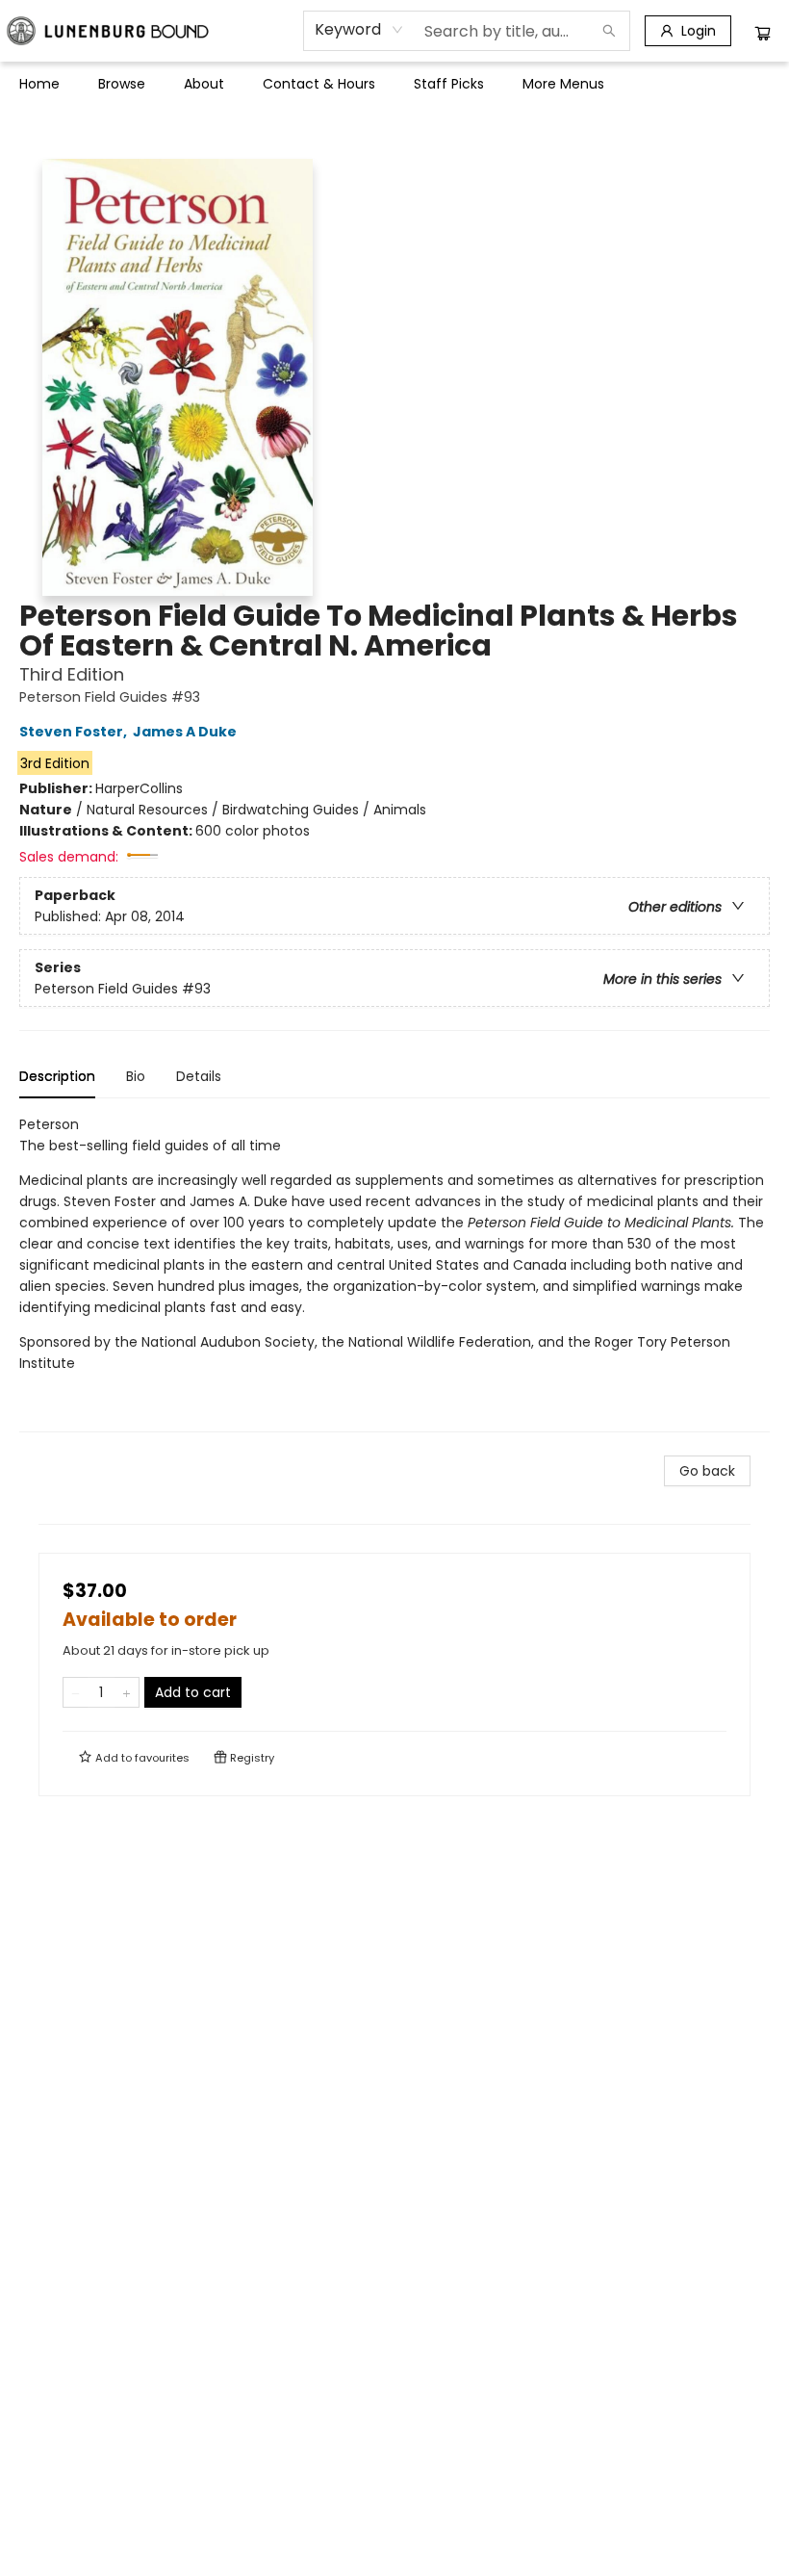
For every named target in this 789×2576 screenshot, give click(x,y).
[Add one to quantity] (127, 1692)
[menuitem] (39, 84)
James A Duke (185, 732)
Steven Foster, (75, 732)
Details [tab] (199, 1076)
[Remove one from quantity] (76, 1692)
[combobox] (359, 30)
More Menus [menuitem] (563, 84)
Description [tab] (57, 1076)
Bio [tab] (136, 1076)
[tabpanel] (394, 1273)
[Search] (609, 31)
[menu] (394, 84)
